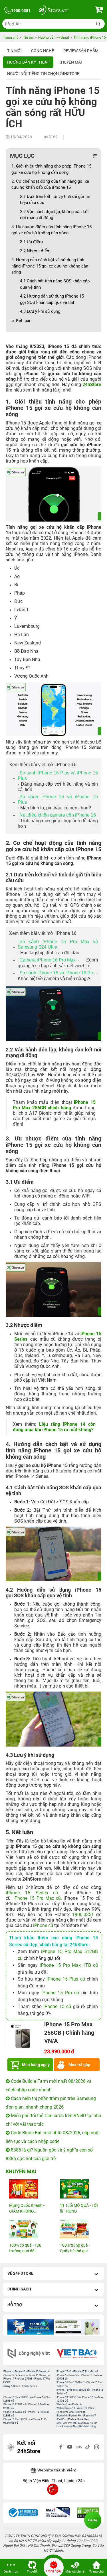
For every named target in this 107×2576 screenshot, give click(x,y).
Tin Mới (14, 51)
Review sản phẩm (81, 51)
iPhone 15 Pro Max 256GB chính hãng (54, 1105)
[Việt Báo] (78, 2354)
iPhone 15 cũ (57, 2006)
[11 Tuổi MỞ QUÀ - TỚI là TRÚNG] (79, 2189)
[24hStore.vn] (53, 11)
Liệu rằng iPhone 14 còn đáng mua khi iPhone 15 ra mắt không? (54, 1427)
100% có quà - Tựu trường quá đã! (25, 2248)
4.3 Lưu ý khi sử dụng (40, 311)
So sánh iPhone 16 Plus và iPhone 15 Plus (58, 776)
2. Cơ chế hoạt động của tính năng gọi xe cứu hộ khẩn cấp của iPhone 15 (50, 184)
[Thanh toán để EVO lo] (77, 2327)
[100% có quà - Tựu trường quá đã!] (28, 2229)
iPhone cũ (44, 1925)
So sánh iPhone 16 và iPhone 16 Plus (58, 799)
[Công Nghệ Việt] (30, 2354)
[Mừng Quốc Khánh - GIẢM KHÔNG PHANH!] (28, 2189)
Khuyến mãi (70, 62)
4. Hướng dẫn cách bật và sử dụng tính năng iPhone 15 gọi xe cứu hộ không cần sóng (50, 266)
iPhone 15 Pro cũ (60, 1993)
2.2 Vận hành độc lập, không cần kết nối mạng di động (54, 215)
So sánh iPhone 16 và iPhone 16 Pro (57, 973)
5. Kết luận (21, 320)
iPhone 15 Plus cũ (66, 1979)
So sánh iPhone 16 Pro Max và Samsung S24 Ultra (58, 944)
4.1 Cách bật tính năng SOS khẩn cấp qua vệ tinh (55, 284)
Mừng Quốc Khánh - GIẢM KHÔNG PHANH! (27, 2209)
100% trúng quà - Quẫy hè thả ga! (75, 2248)
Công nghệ (43, 51)
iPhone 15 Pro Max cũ (37, 1898)
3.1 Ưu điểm (31, 242)
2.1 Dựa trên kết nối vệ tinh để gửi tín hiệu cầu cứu (55, 199)
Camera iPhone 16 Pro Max (48, 960)
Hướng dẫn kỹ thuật (28, 62)
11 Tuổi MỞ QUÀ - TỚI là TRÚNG (79, 2208)
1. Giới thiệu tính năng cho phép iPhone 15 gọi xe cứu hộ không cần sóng (51, 169)
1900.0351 (83, 1915)
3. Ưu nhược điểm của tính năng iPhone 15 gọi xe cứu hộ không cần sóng (52, 230)
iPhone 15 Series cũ (32, 1893)
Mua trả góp (79, 2065)
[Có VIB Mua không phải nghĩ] (31, 2327)
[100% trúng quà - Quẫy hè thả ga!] (79, 2229)
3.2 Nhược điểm (35, 251)
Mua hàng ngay (36, 2065)
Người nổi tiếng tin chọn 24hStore (43, 74)
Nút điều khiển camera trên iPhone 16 (58, 815)
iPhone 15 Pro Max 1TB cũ (69, 1965)
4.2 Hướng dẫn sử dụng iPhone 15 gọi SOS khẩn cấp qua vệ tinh (52, 299)
